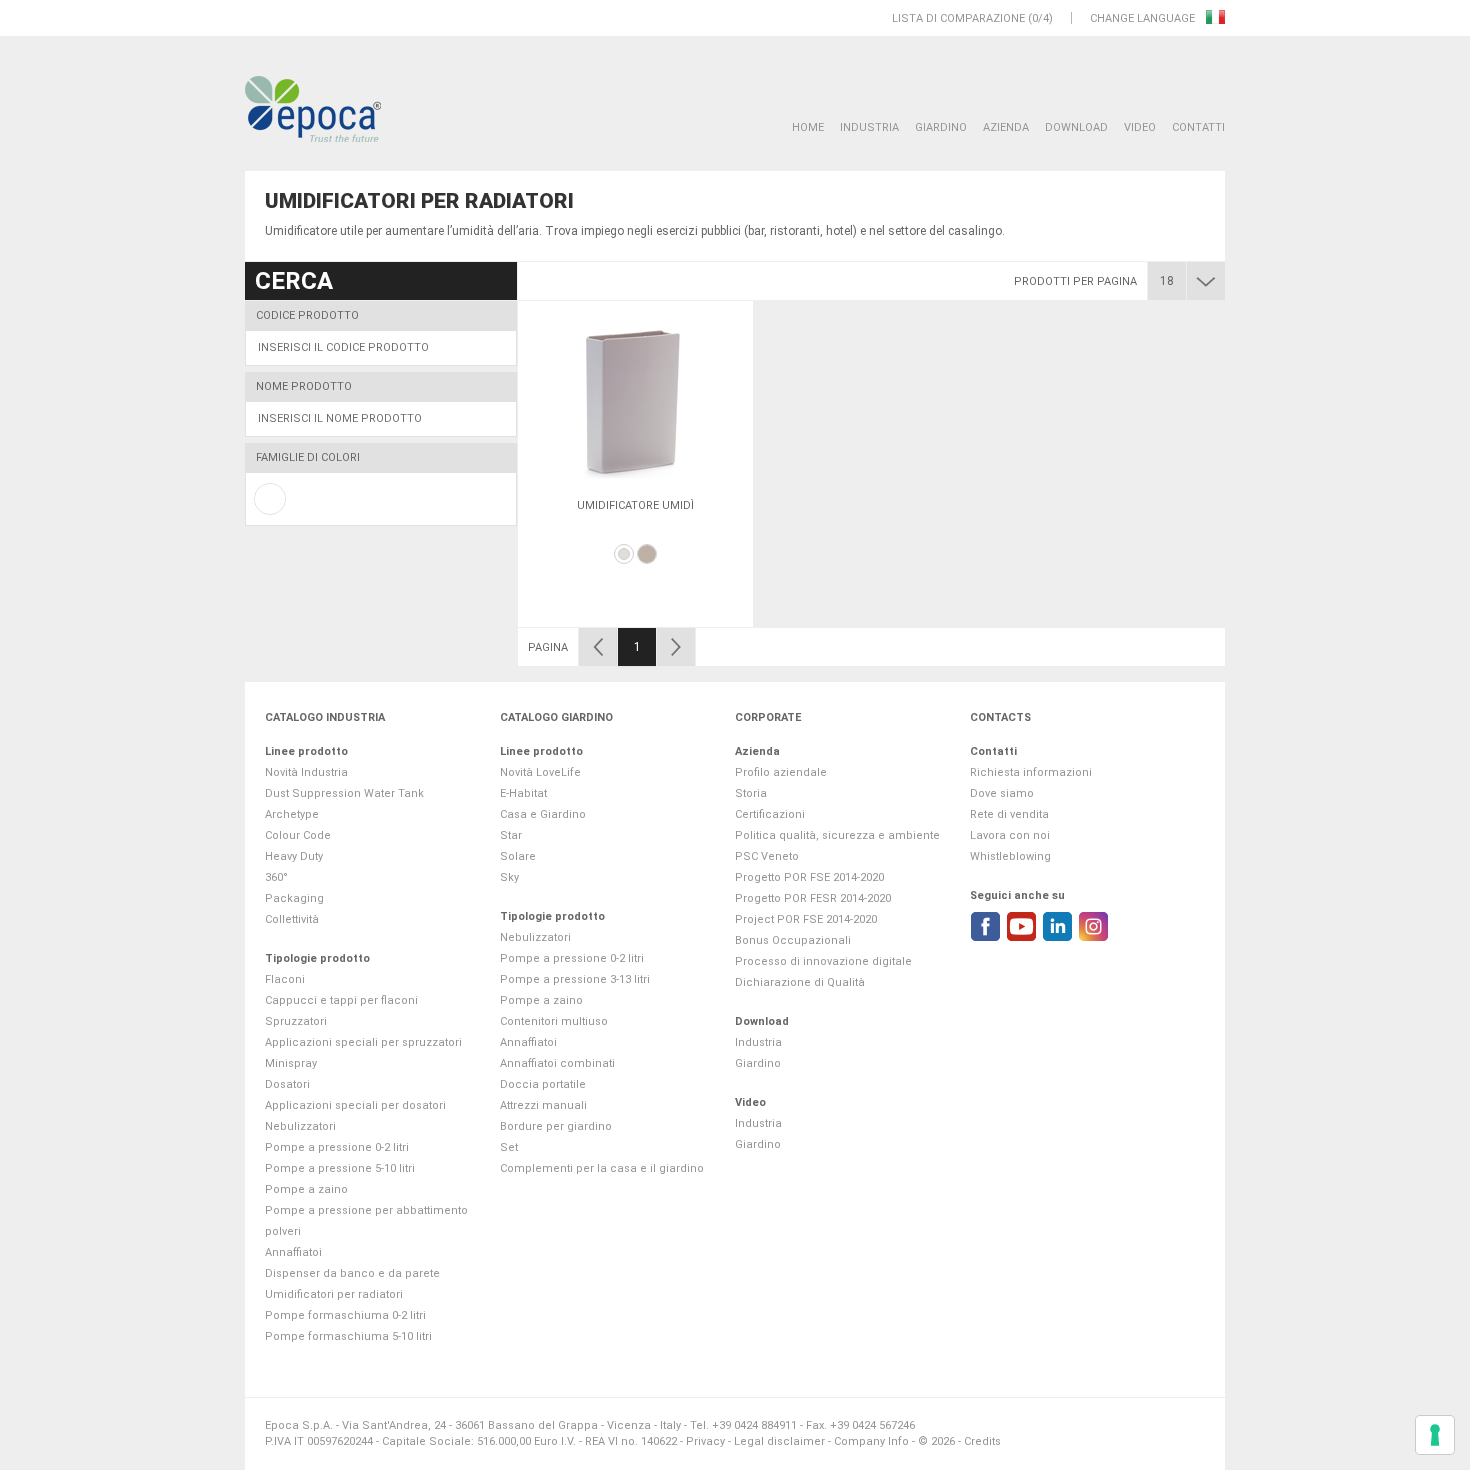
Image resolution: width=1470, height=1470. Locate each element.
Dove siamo (1002, 793)
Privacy (705, 1441)
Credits (982, 1441)
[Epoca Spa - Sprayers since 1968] (313, 110)
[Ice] (624, 554)
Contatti (1198, 127)
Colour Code (298, 835)
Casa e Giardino (543, 814)
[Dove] (647, 554)
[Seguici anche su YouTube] (1021, 926)
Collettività (292, 919)
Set (509, 1147)
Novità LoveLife (540, 772)
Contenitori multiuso (554, 1021)
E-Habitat (523, 793)
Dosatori (287, 1084)
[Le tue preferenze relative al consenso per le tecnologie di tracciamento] (1435, 1435)
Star (511, 835)
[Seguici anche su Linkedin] (1057, 926)
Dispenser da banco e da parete (352, 1273)
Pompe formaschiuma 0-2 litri (345, 1315)
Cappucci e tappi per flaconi (341, 1000)
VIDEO (1140, 127)
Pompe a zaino (306, 1189)
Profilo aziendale (781, 772)
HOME (808, 127)
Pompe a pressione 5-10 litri (340, 1168)
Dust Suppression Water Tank (344, 793)
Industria (869, 127)
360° (276, 877)
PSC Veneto (767, 856)
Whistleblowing (1010, 856)
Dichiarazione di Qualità (800, 982)
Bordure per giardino (556, 1126)
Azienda (1006, 127)
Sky (509, 877)
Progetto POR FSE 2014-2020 (809, 877)
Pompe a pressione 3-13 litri (575, 979)
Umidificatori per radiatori (334, 1294)
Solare (518, 856)
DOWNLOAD (1076, 127)
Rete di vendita (1009, 814)
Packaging (294, 898)
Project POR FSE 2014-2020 (806, 919)
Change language (1144, 18)
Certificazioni (770, 814)
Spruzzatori (296, 1021)
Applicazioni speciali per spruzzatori (363, 1042)
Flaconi (285, 979)
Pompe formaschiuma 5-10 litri (348, 1336)
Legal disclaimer (779, 1441)
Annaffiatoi (293, 1252)
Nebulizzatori (300, 1126)
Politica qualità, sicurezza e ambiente (837, 835)
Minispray (291, 1063)
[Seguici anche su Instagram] (1093, 926)
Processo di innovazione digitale (823, 961)
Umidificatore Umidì (635, 505)
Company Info (871, 1441)
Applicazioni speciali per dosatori (355, 1105)
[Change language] (1215, 18)
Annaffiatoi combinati (557, 1063)
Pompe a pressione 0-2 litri (337, 1147)
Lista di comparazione (958, 18)
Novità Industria (306, 772)
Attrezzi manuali (543, 1105)
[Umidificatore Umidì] (635, 401)
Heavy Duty (294, 856)
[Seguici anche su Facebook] (985, 926)
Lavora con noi (1010, 835)
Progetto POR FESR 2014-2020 (813, 898)
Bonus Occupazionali (793, 940)
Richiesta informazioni (1031, 772)
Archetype (292, 814)
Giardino (941, 127)
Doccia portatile (543, 1084)
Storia (751, 793)
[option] (635, 464)
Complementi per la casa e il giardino (602, 1168)
